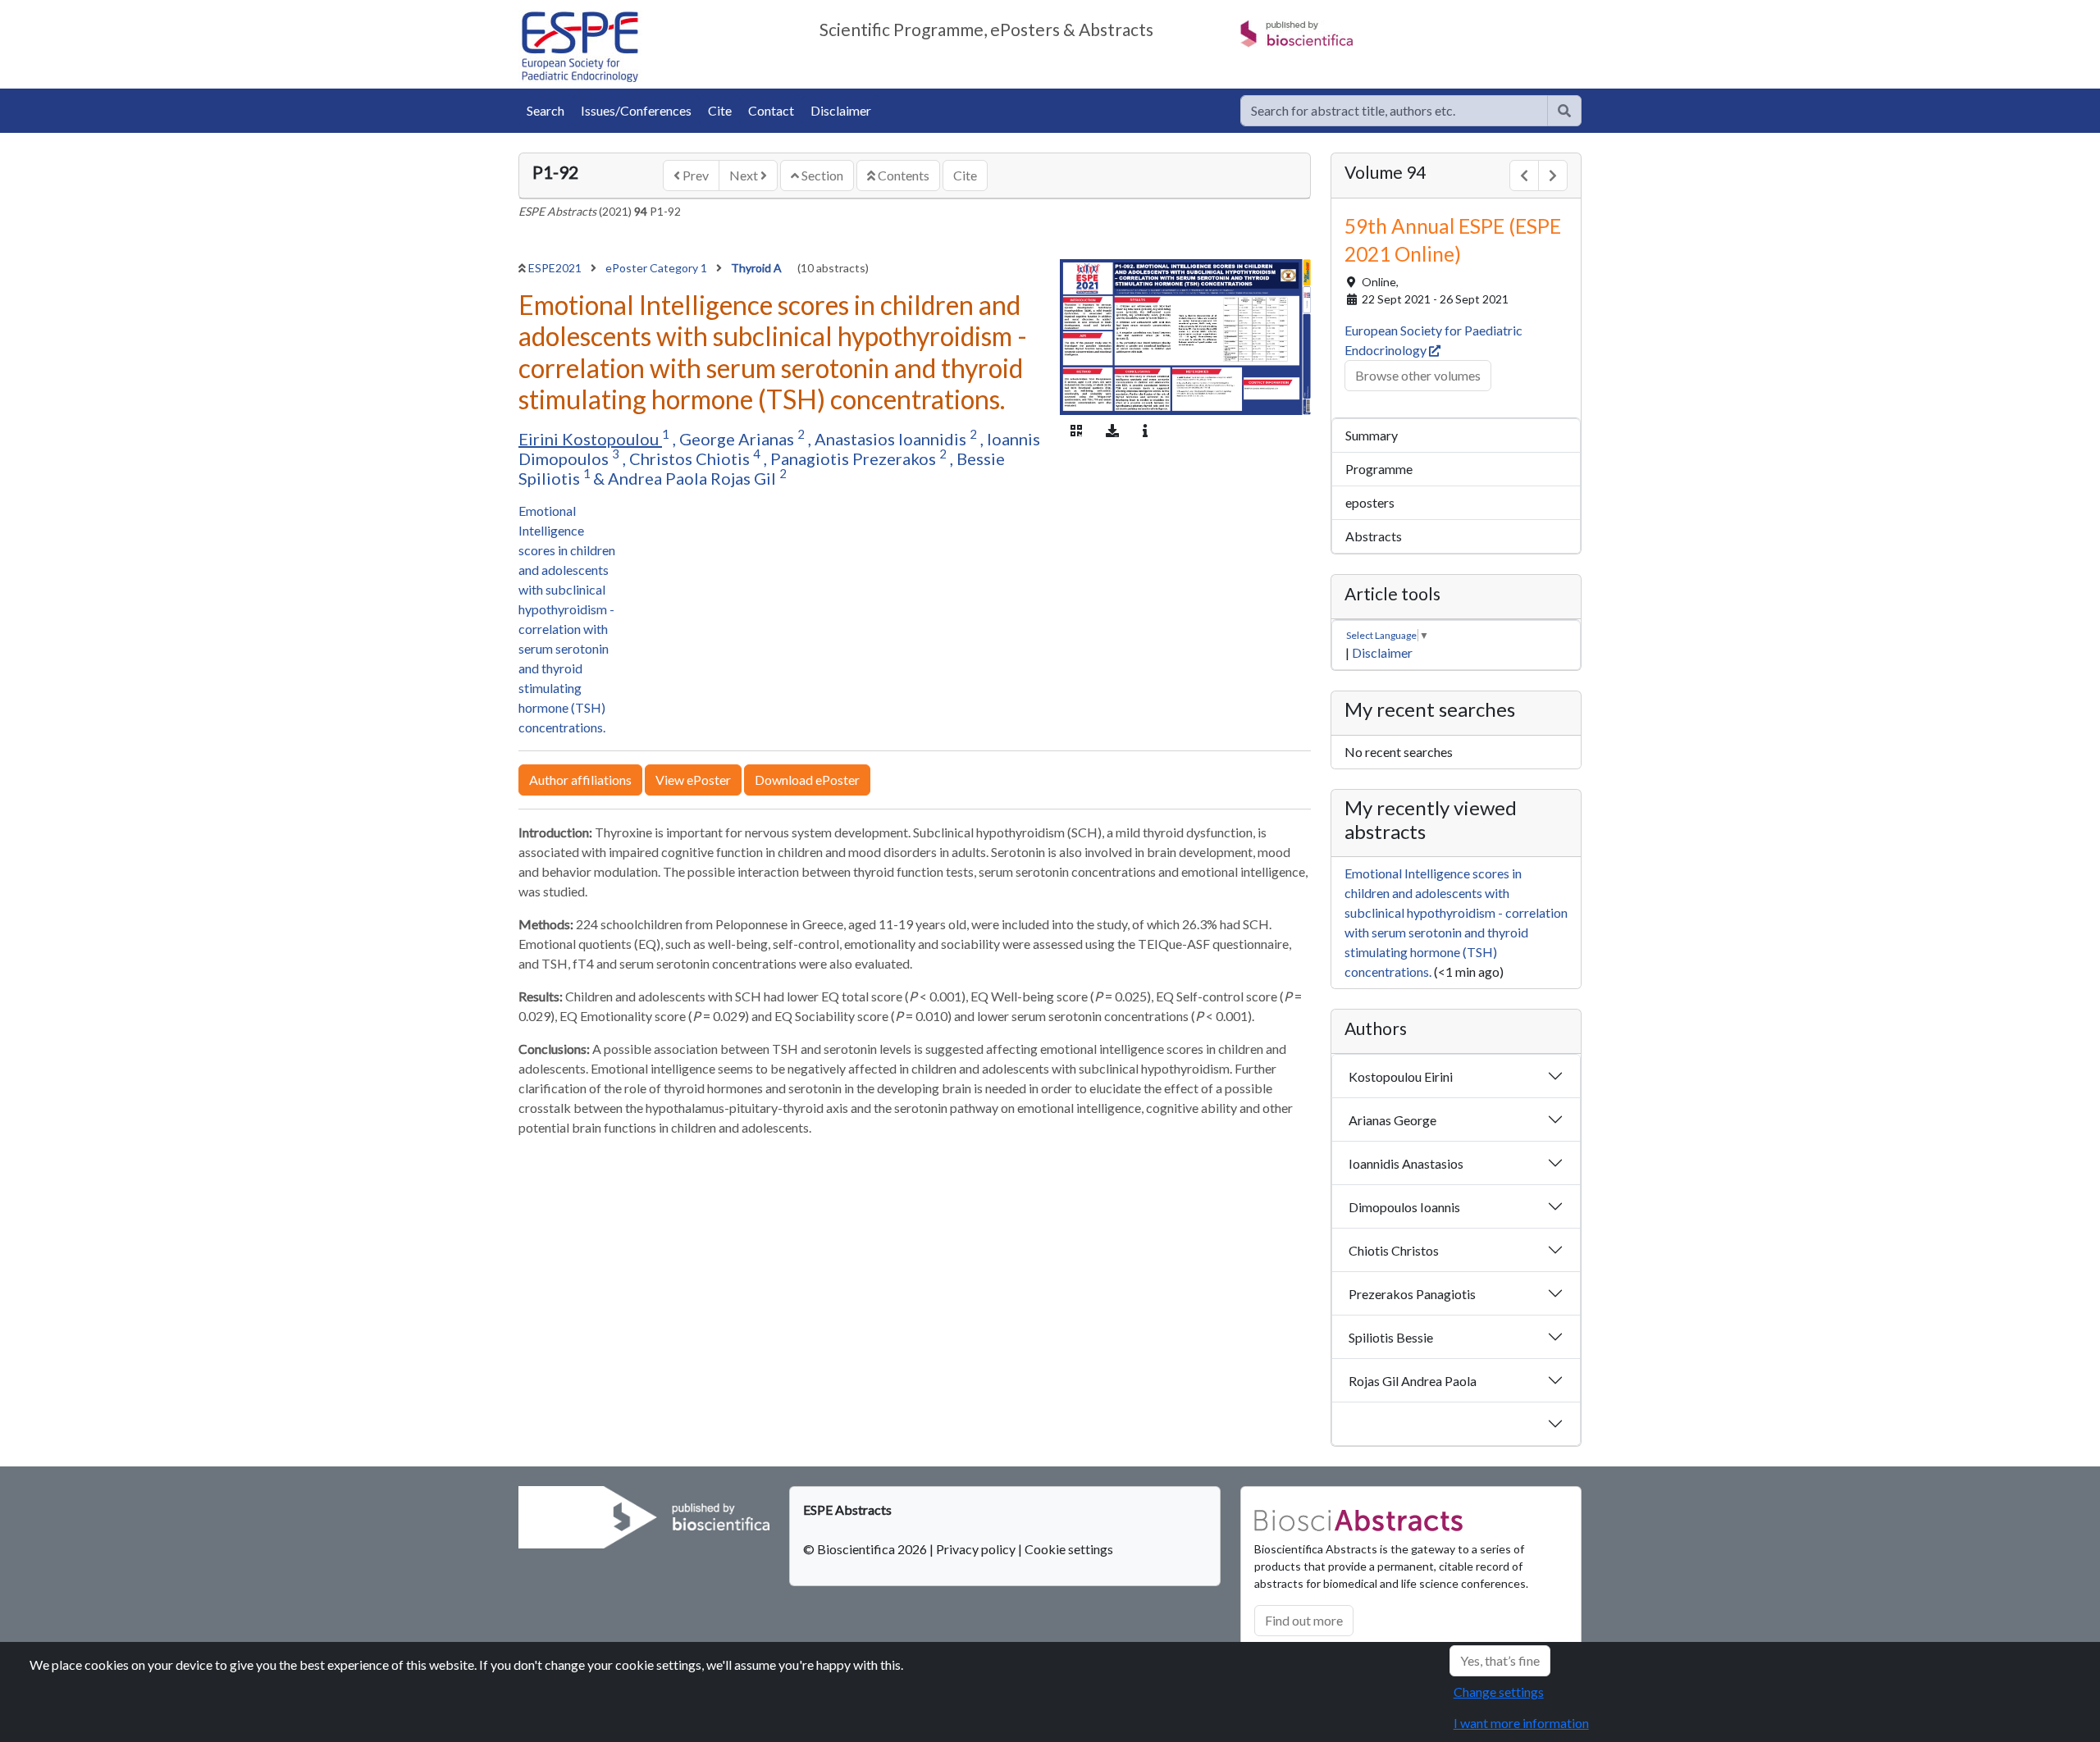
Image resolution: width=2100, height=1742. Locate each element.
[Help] (1564, 111)
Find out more (1304, 1620)
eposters (1370, 502)
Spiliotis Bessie (1391, 1337)
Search (546, 110)
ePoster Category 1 (657, 268)
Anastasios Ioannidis (892, 439)
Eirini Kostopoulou (590, 439)
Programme (1379, 469)
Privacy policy (976, 1549)
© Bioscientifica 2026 (866, 1549)
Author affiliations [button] (580, 780)
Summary (1372, 435)
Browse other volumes (1418, 375)
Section (821, 175)
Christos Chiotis (691, 458)
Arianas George (1392, 1120)
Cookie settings (1069, 1549)
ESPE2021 (556, 268)
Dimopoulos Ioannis (1404, 1207)
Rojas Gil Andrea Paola (1413, 1381)
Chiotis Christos (1394, 1250)
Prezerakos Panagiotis (1412, 1294)
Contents (902, 175)
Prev (694, 175)
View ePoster (693, 780)
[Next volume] (1553, 176)
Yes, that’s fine (1500, 1660)
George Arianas (738, 439)
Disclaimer (841, 110)
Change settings (1499, 1692)
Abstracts (1374, 536)
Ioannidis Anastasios (1406, 1163)
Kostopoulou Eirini (1401, 1076)
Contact (771, 110)
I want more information (1521, 1723)
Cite (720, 110)
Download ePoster (807, 780)
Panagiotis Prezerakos (855, 458)
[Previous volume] (1524, 176)
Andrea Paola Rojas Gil (694, 478)
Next (745, 175)
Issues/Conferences (636, 110)
